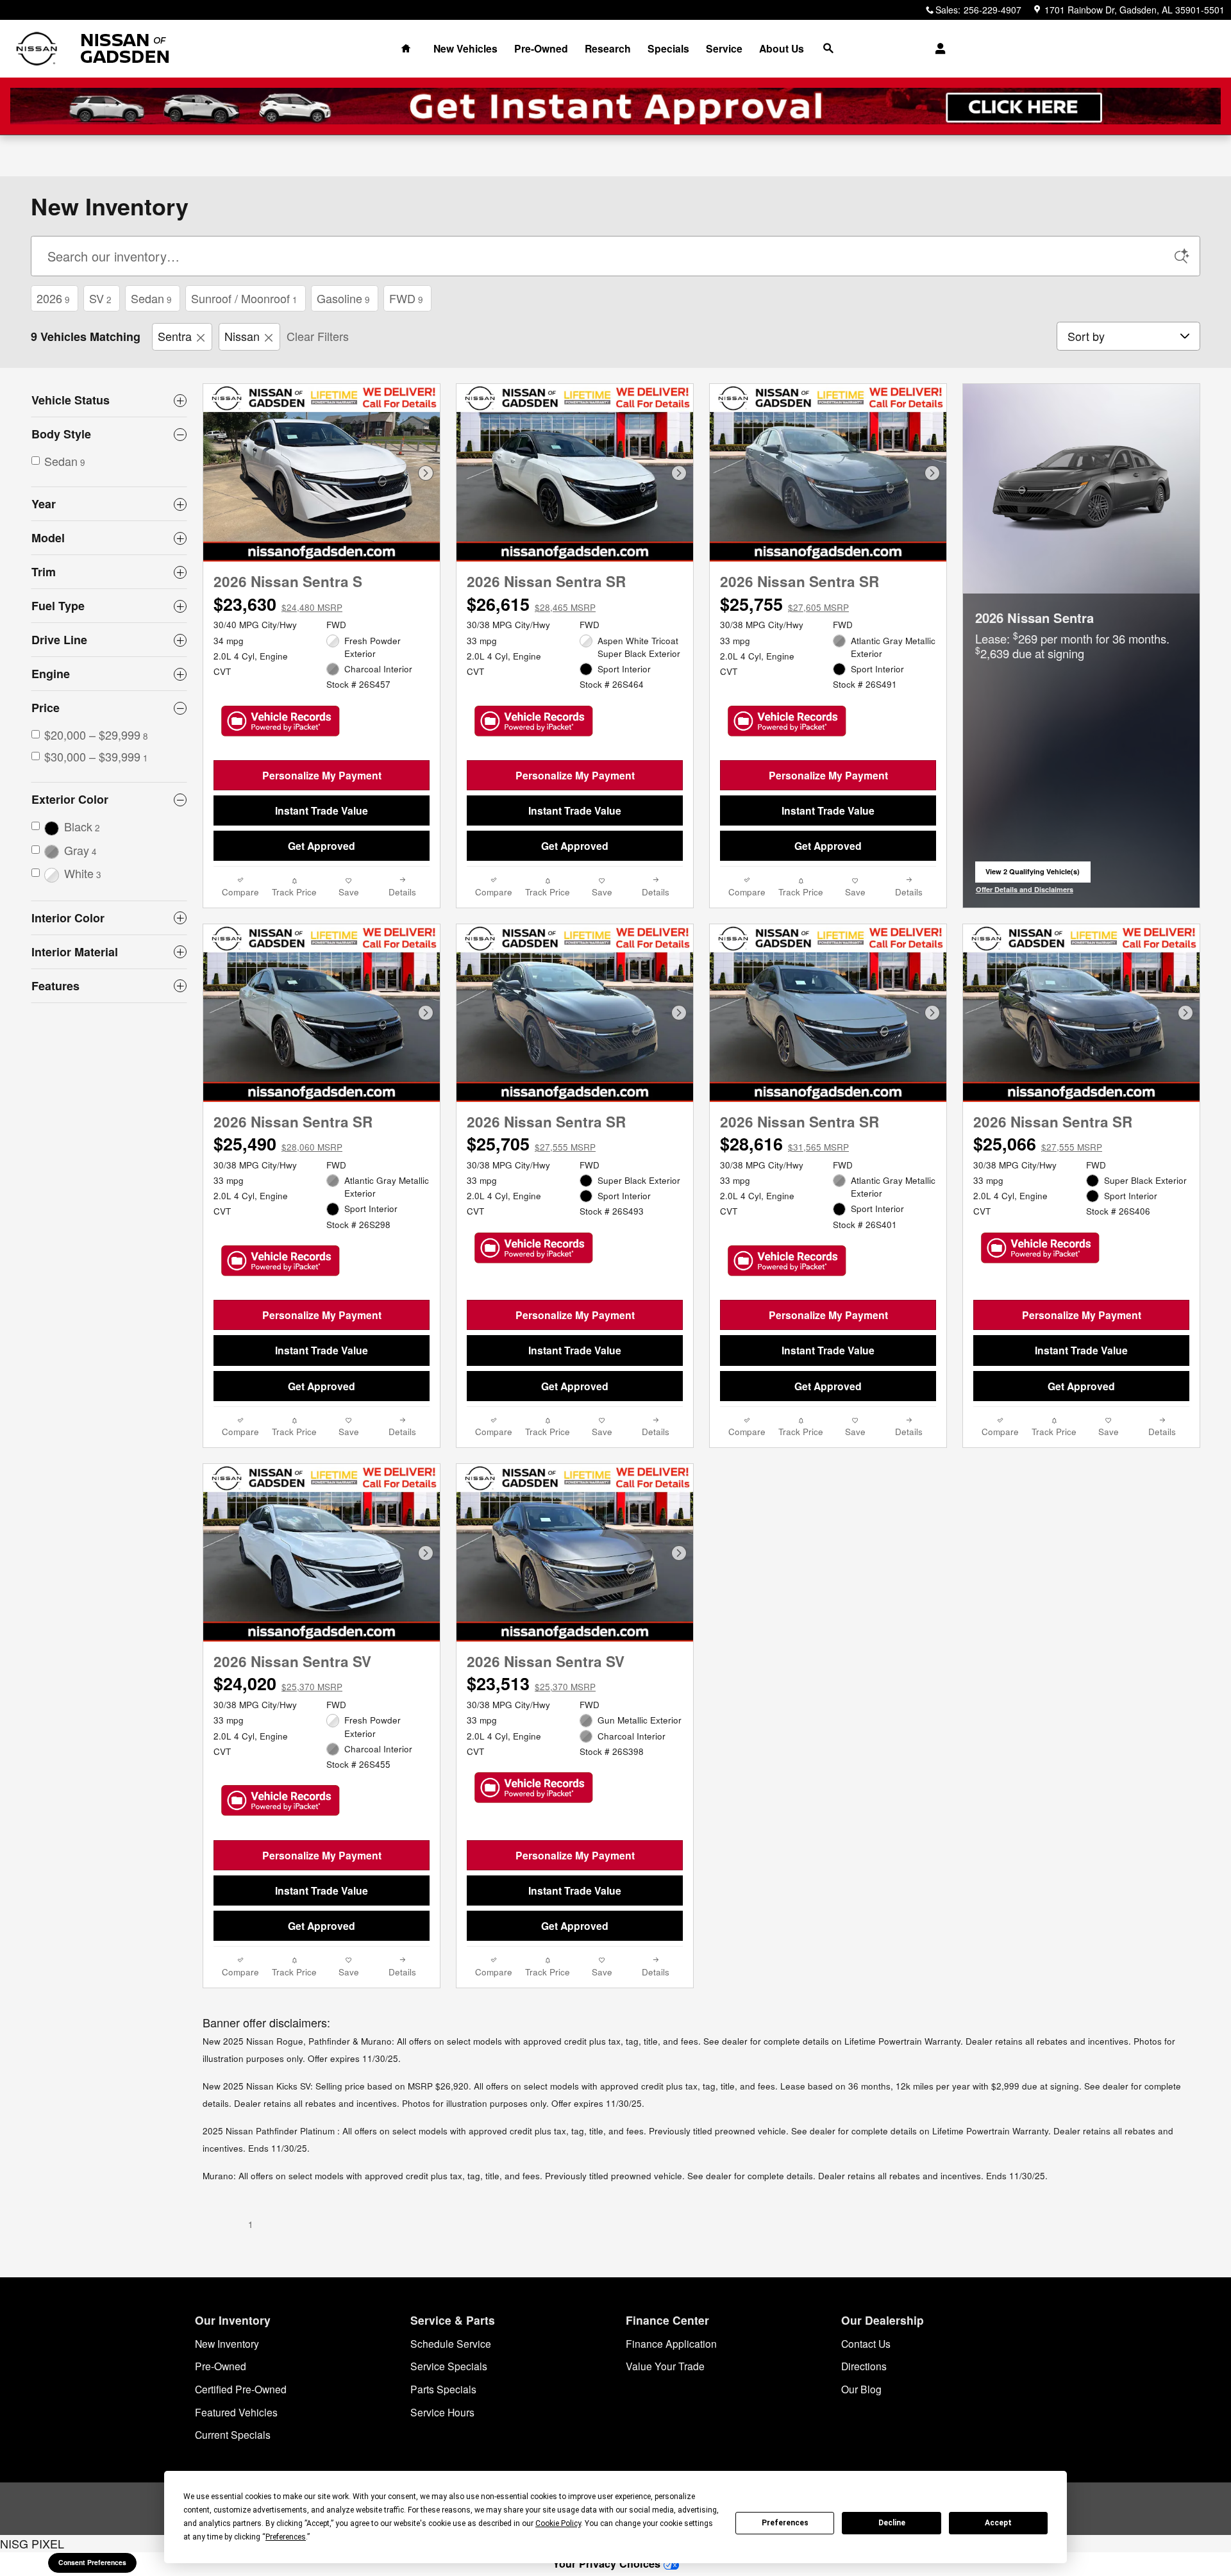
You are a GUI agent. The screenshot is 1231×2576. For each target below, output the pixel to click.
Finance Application (671, 2343)
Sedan (151, 298)
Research (608, 48)
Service (724, 48)
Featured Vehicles (236, 2412)
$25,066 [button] (1038, 1143)
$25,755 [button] (784, 604)
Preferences (785, 2523)
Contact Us (866, 2343)
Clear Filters (318, 336)
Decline (892, 2523)
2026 (53, 298)
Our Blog (861, 2389)
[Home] (37, 49)
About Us (782, 48)
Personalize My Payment (322, 775)
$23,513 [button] (531, 1683)
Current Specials (233, 2434)
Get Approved (322, 846)
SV (100, 298)
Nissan (242, 336)
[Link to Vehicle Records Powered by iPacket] (281, 721)
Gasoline (343, 298)
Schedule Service (451, 2343)
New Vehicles (465, 48)
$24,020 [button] (278, 1683)
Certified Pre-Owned (241, 2389)
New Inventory (227, 2343)
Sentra (175, 336)
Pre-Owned (541, 48)
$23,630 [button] (278, 604)
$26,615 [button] (531, 604)
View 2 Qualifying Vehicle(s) (1033, 875)
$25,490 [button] (278, 1143)
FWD (406, 298)
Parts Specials (443, 2389)
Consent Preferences (92, 2562)
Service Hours (442, 2412)
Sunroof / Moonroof (244, 298)
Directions (864, 2366)
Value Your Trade (665, 2366)
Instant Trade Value (322, 810)
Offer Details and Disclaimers (1025, 890)
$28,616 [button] (784, 1143)
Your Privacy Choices (608, 2564)
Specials (668, 48)
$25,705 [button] (531, 1143)
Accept (998, 2523)
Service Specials (449, 2366)
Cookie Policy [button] (558, 2523)
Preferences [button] (286, 2537)
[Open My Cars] (937, 49)
